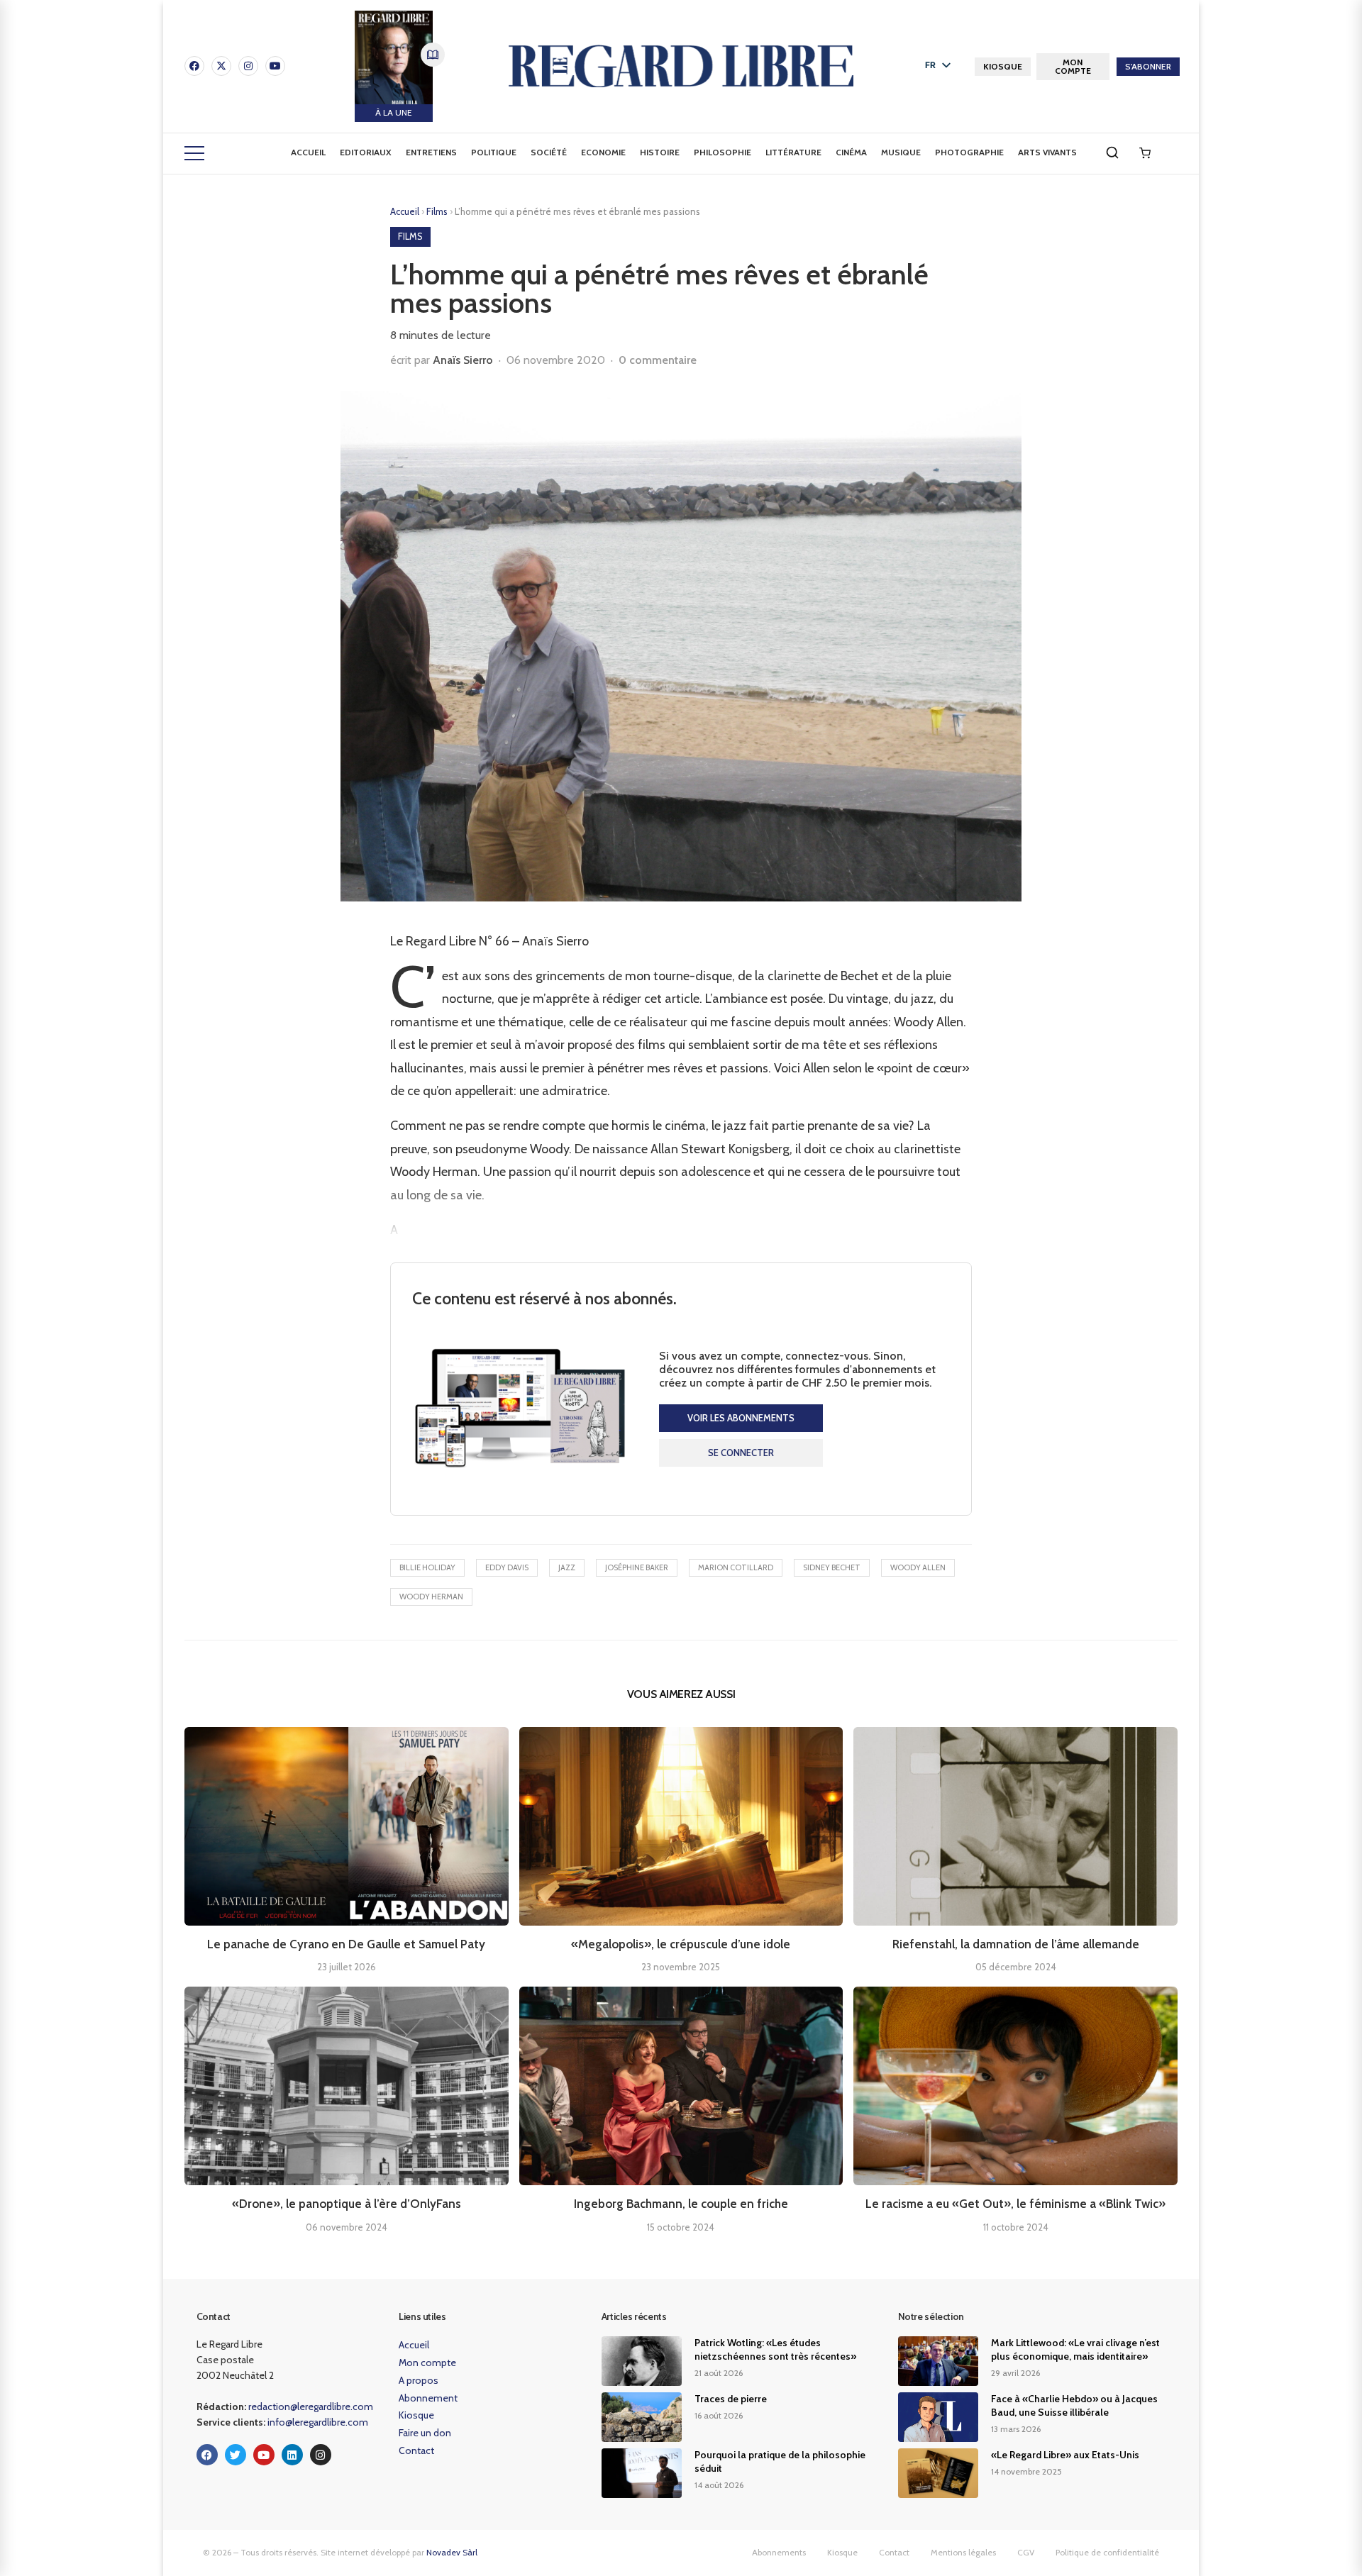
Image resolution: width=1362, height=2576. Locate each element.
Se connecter (741, 1453)
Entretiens (431, 152)
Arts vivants (1047, 152)
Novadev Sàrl (452, 2552)
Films (438, 211)
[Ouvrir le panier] (1145, 153)
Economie (603, 152)
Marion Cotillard (736, 1567)
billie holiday (427, 1567)
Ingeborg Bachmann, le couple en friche (681, 2204)
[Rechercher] (1112, 152)
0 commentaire (658, 360)
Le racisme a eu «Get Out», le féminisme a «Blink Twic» (1015, 2204)
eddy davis (507, 1567)
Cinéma (851, 152)
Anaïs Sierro (463, 360)
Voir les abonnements (741, 1418)
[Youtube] (275, 66)
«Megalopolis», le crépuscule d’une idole (681, 1944)
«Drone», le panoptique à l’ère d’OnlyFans (347, 2204)
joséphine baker (637, 1567)
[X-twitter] (221, 66)
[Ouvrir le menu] (194, 153)
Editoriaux (366, 152)
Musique (901, 152)
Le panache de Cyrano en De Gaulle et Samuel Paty (346, 1944)
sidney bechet (832, 1567)
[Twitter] (236, 2455)
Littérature (793, 152)
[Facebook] (194, 66)
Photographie (969, 152)
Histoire (660, 152)
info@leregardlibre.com (318, 2422)
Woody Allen (918, 1567)
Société (549, 152)
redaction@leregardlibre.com (311, 2406)
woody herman (431, 1597)
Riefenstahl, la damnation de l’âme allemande (1016, 1944)
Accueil (308, 152)
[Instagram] (248, 66)
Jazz (567, 1567)
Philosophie (722, 152)
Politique (494, 152)
